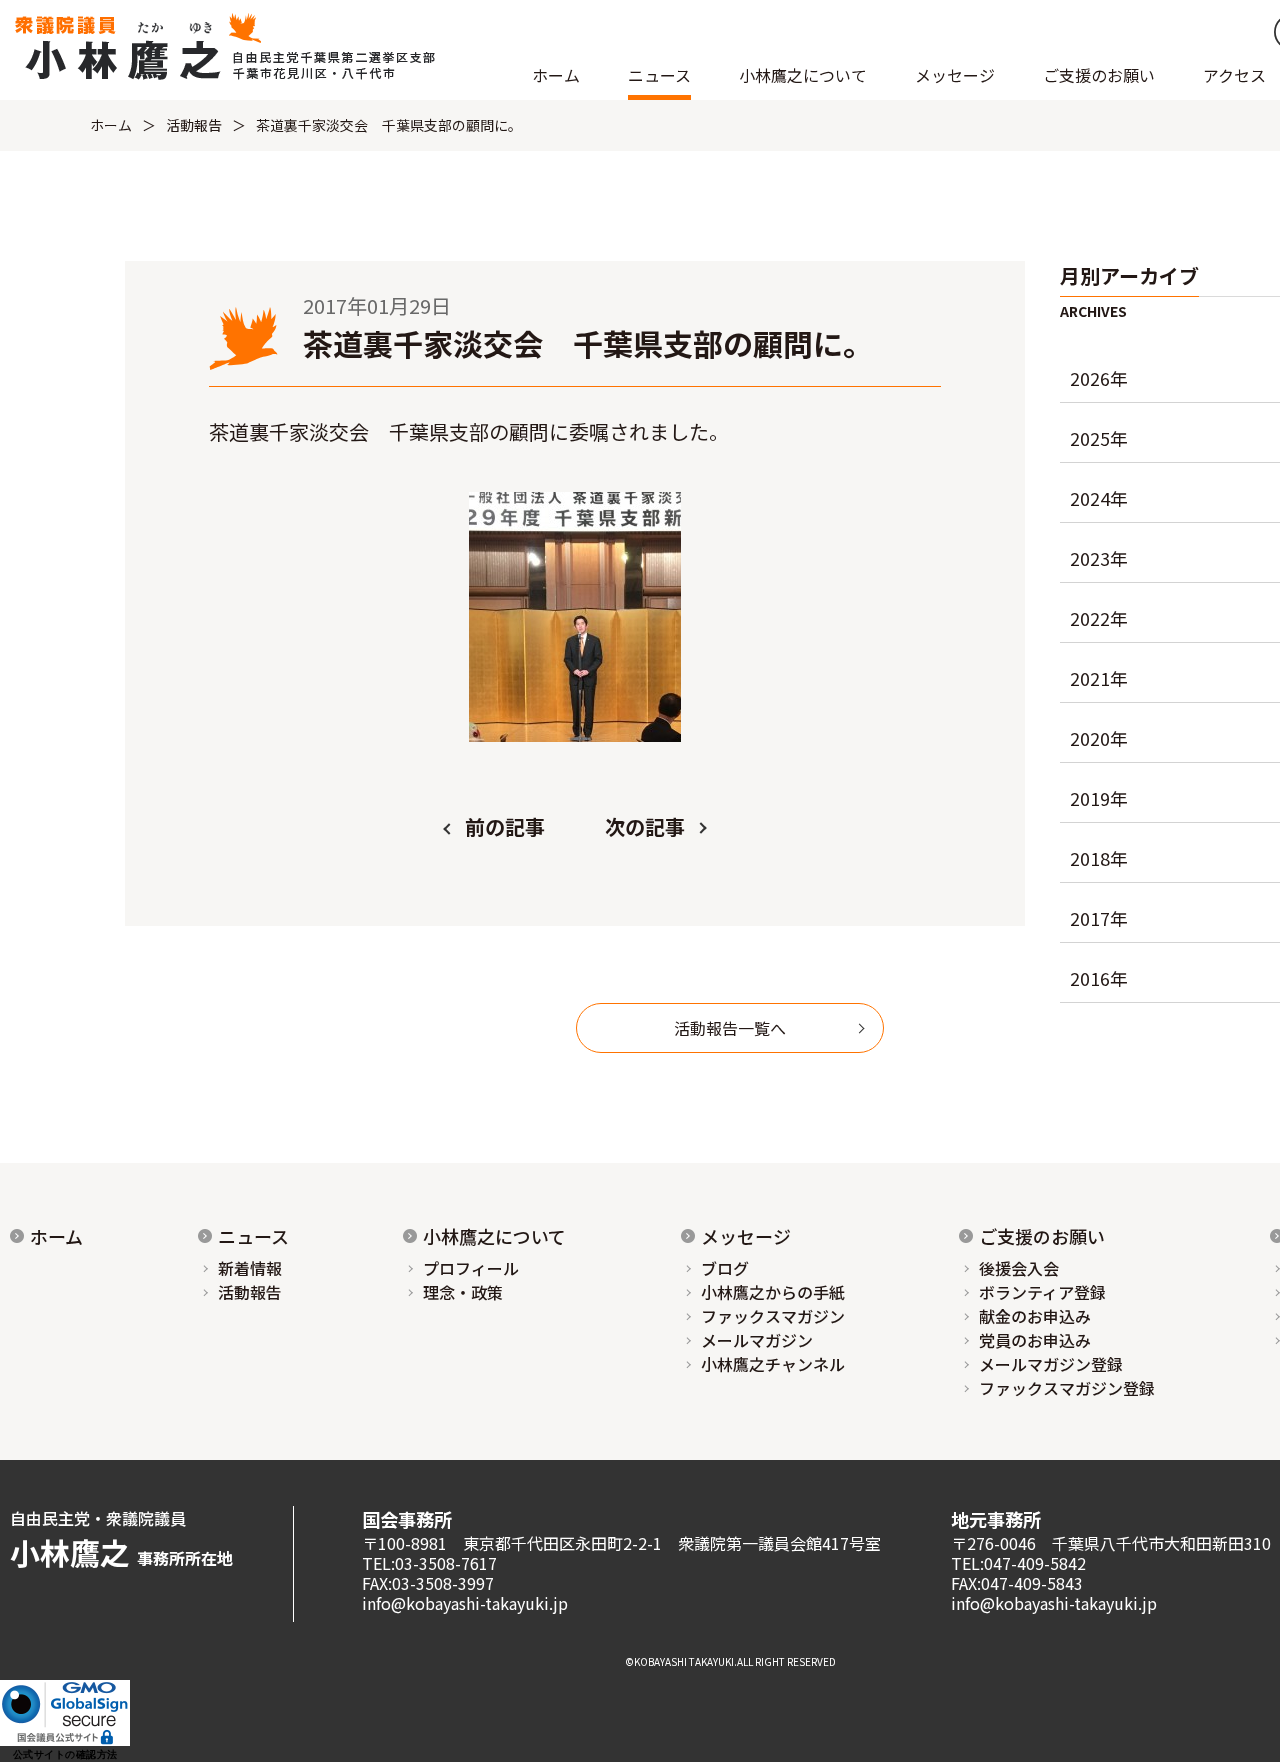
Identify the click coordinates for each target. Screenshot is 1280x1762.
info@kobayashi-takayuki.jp (465, 1603)
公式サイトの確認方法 (65, 1754)
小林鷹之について (494, 1236)
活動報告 (194, 125)
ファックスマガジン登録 (1067, 1388)
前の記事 (505, 826)
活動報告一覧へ (730, 1028)
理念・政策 (463, 1292)
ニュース (253, 1236)
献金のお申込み (1035, 1316)
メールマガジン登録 (1051, 1364)
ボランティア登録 (1042, 1292)
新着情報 (250, 1268)
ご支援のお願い (1099, 75)
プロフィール (471, 1268)
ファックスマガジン (773, 1316)
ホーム (556, 75)
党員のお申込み (1035, 1340)
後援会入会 (1019, 1268)
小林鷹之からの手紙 (773, 1292)
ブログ (725, 1268)
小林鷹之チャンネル (773, 1364)
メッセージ (746, 1236)
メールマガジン (757, 1340)
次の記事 (645, 826)
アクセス (1234, 75)
